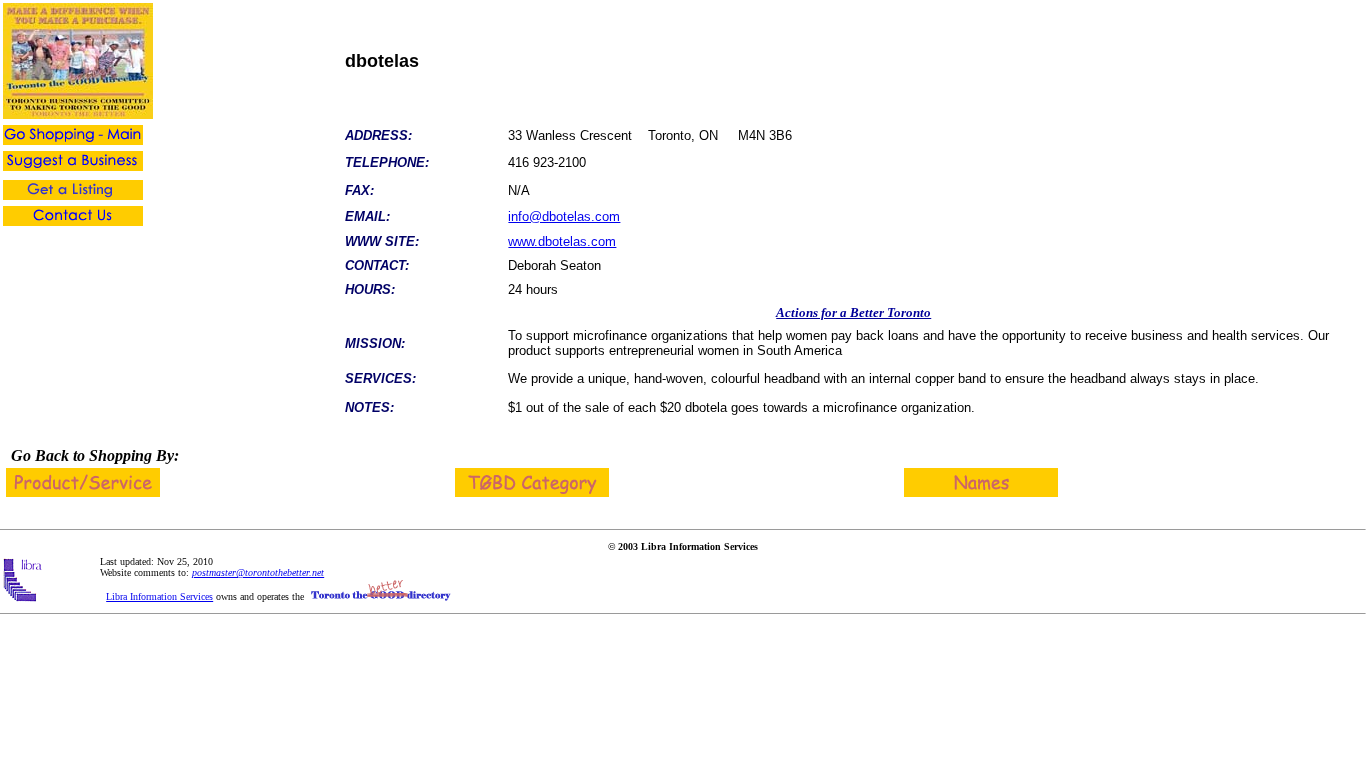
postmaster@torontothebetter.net (258, 572)
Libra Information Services (159, 596)
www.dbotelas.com (562, 241)
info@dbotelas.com (564, 216)
